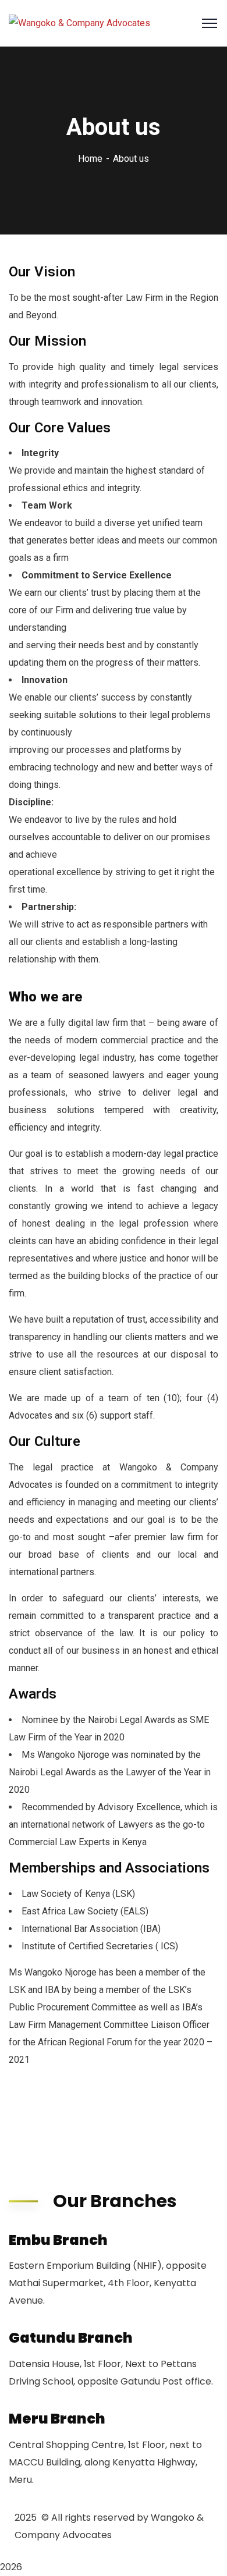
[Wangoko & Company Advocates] (79, 24)
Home (90, 159)
